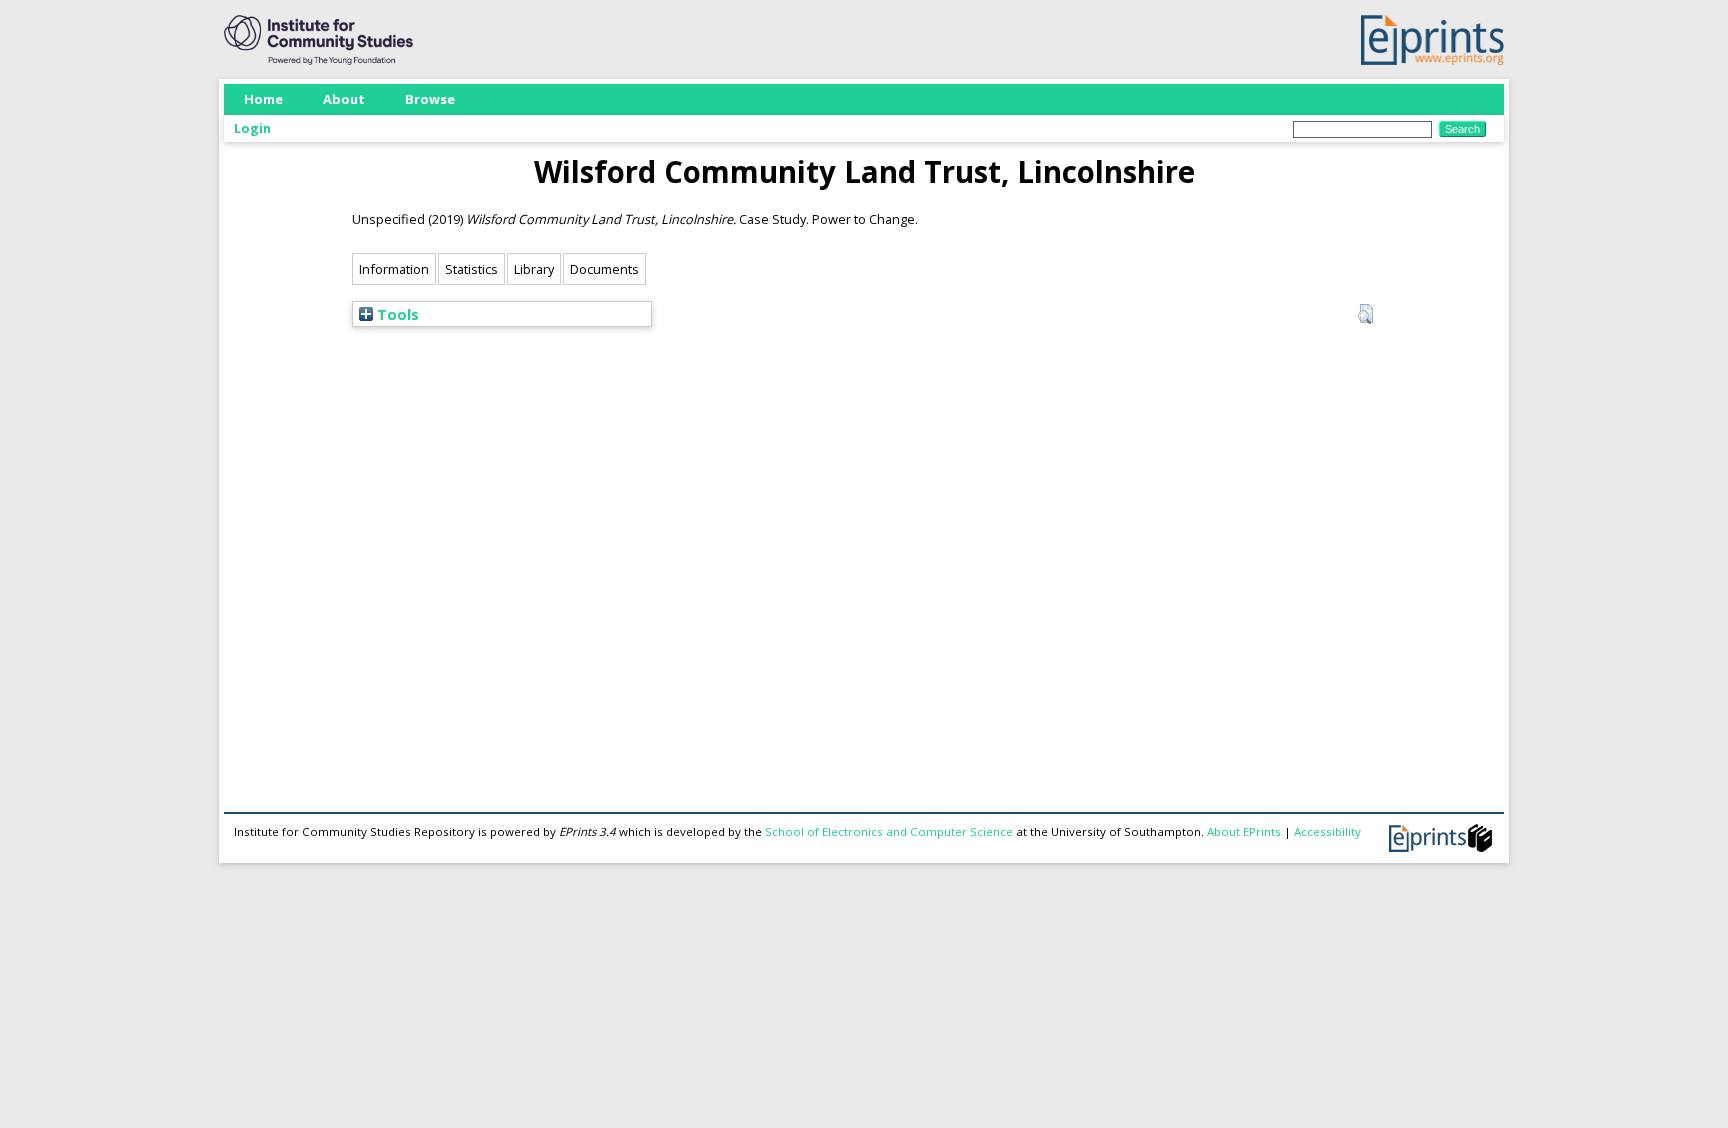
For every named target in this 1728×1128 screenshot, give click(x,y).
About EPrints (1244, 831)
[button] (1365, 314)
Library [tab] (534, 269)
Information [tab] (394, 269)
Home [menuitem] (263, 99)
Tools (396, 314)
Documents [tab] (604, 269)
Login (252, 128)
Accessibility (1327, 831)
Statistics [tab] (471, 269)
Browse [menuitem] (430, 99)
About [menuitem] (344, 99)
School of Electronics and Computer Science (889, 831)
